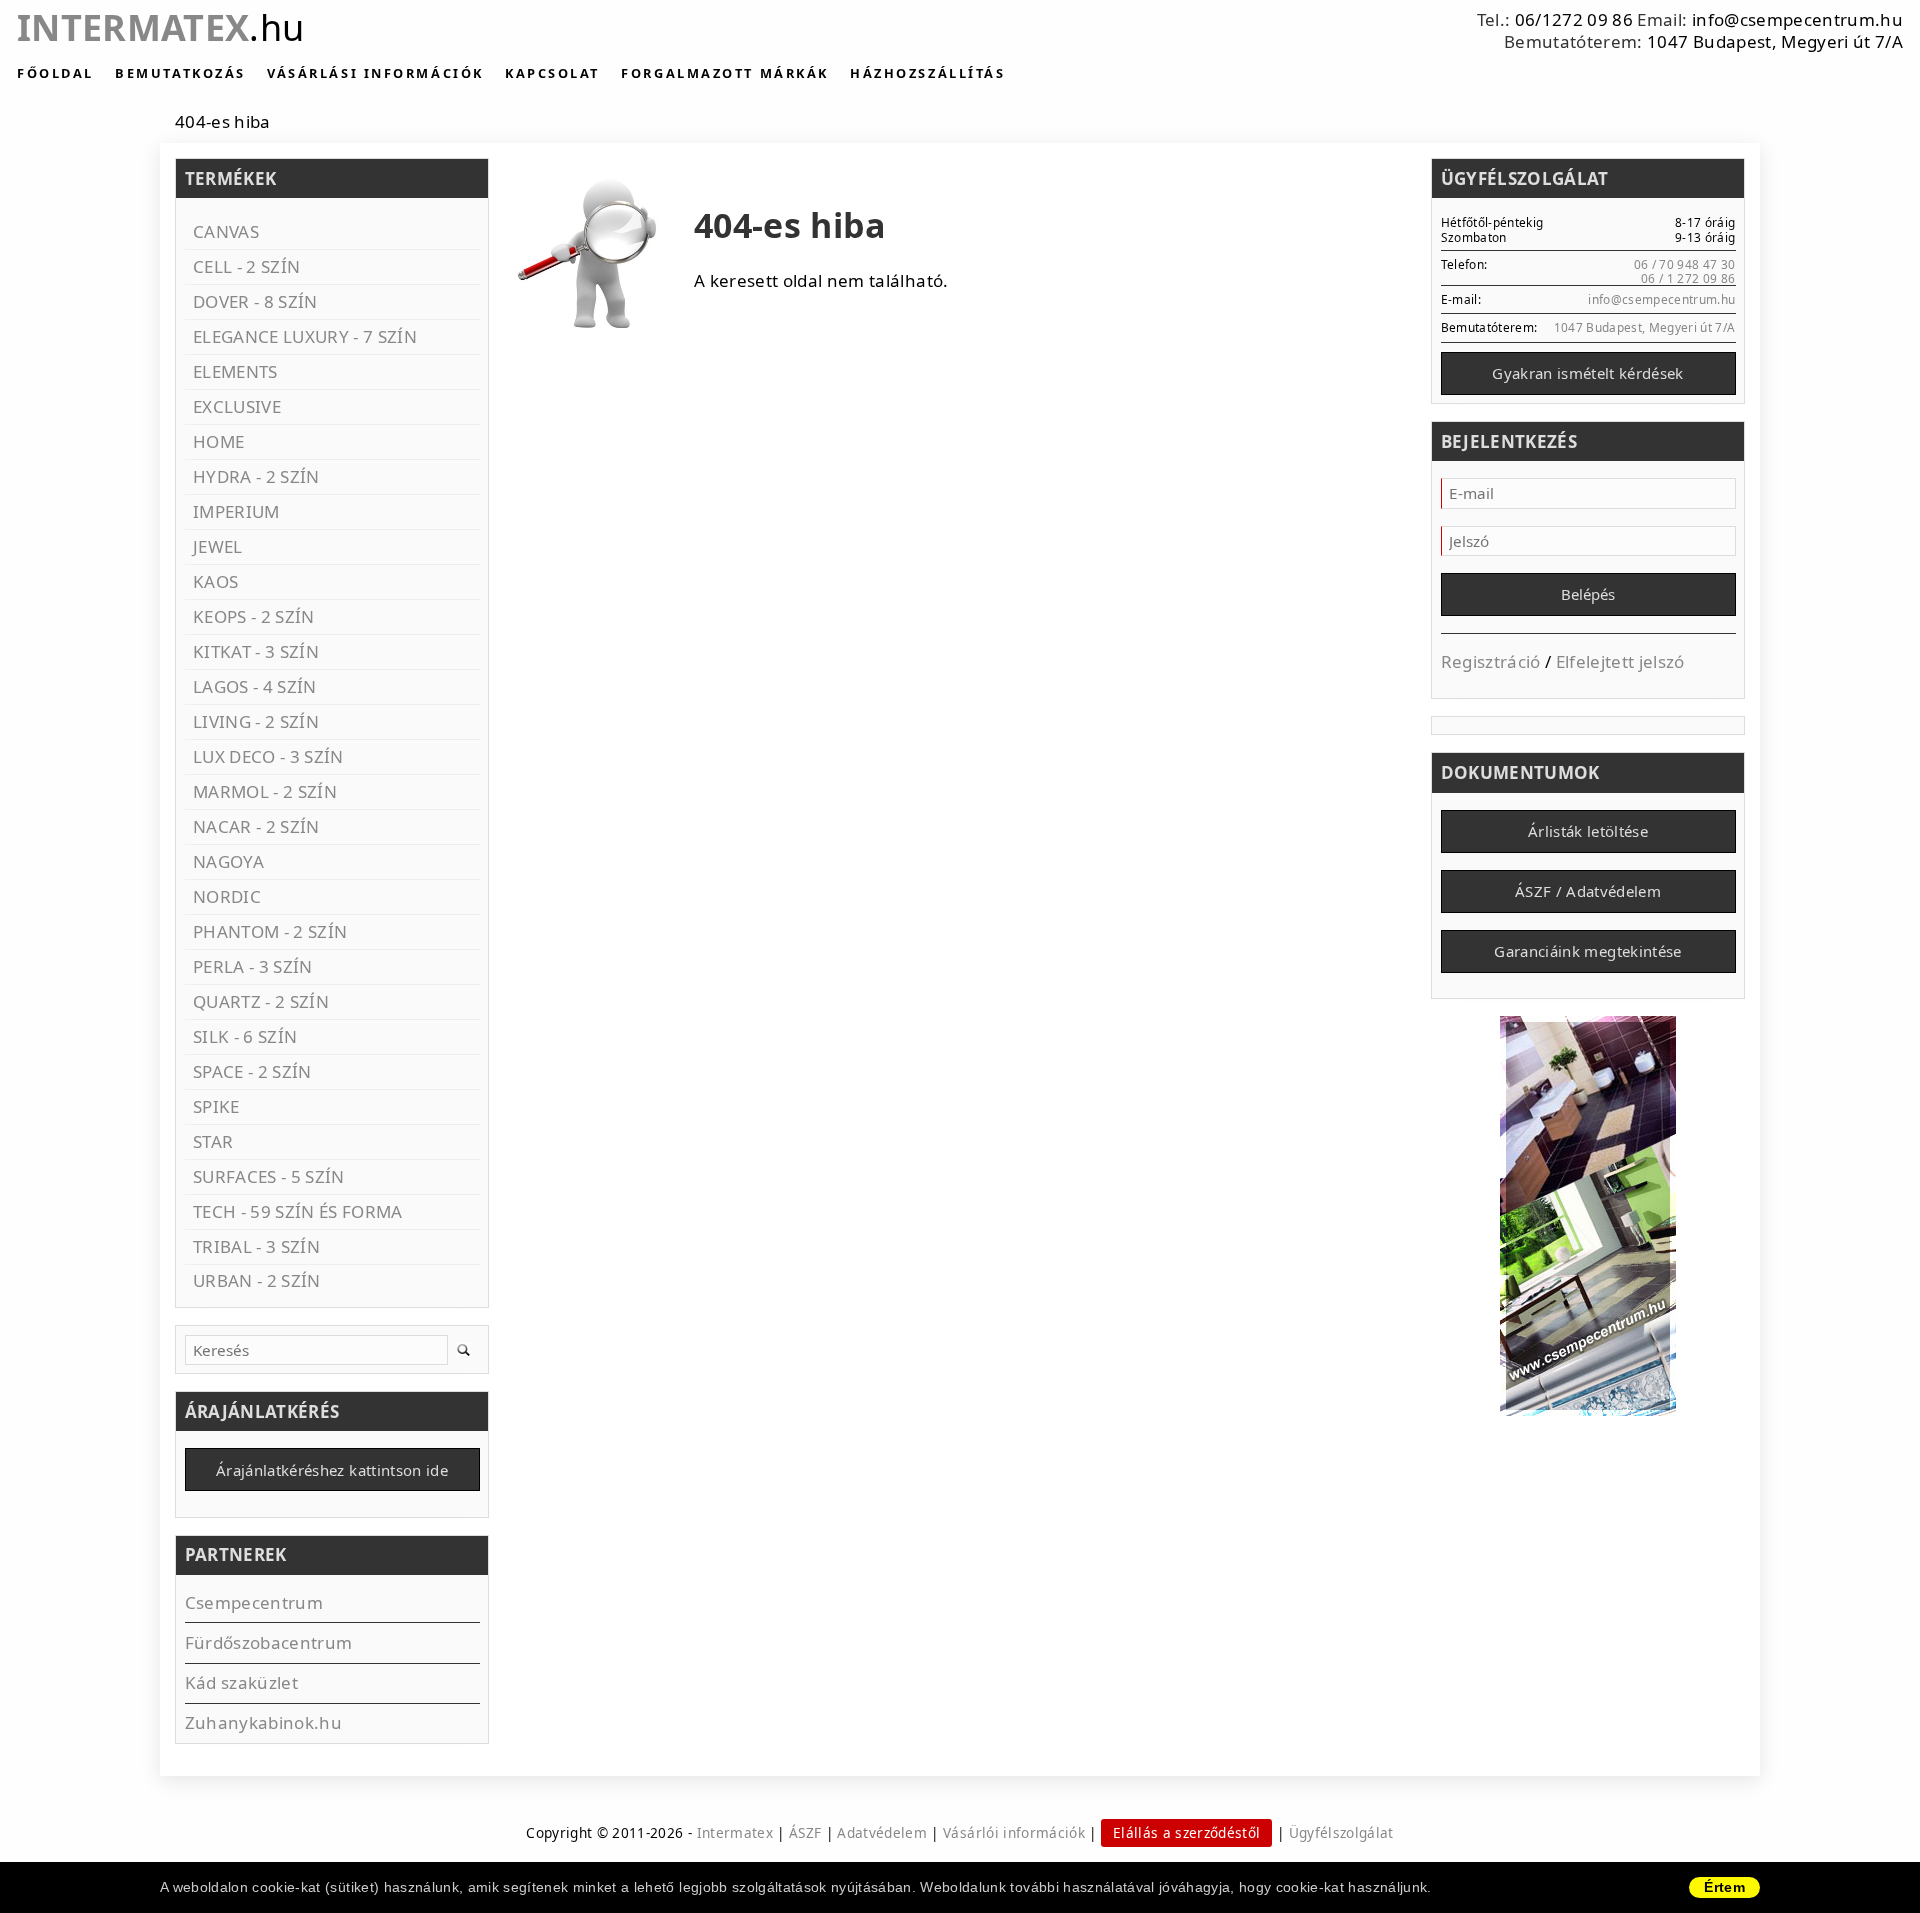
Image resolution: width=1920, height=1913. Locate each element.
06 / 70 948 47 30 (1685, 264)
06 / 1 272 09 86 (1688, 278)
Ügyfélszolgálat (1341, 1832)
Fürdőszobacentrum (269, 1642)
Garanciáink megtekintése (1587, 951)
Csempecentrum (254, 1602)
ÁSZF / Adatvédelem (1588, 891)
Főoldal (55, 73)
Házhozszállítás (927, 73)
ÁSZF (805, 1832)
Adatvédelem (882, 1832)
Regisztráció (1491, 661)
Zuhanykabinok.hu (263, 1722)
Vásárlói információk (1014, 1832)
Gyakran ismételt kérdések (1588, 373)
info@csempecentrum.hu (1797, 19)
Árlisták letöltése (1588, 831)
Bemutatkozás (180, 73)
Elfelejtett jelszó (1620, 661)
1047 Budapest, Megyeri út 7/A (1775, 41)
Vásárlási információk (375, 73)
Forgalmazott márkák (724, 73)
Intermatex (160, 27)
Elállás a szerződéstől (1186, 1832)
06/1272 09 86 (1574, 19)
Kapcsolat (552, 73)
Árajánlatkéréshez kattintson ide (332, 1470)
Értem (1724, 1887)
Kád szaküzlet (241, 1682)
